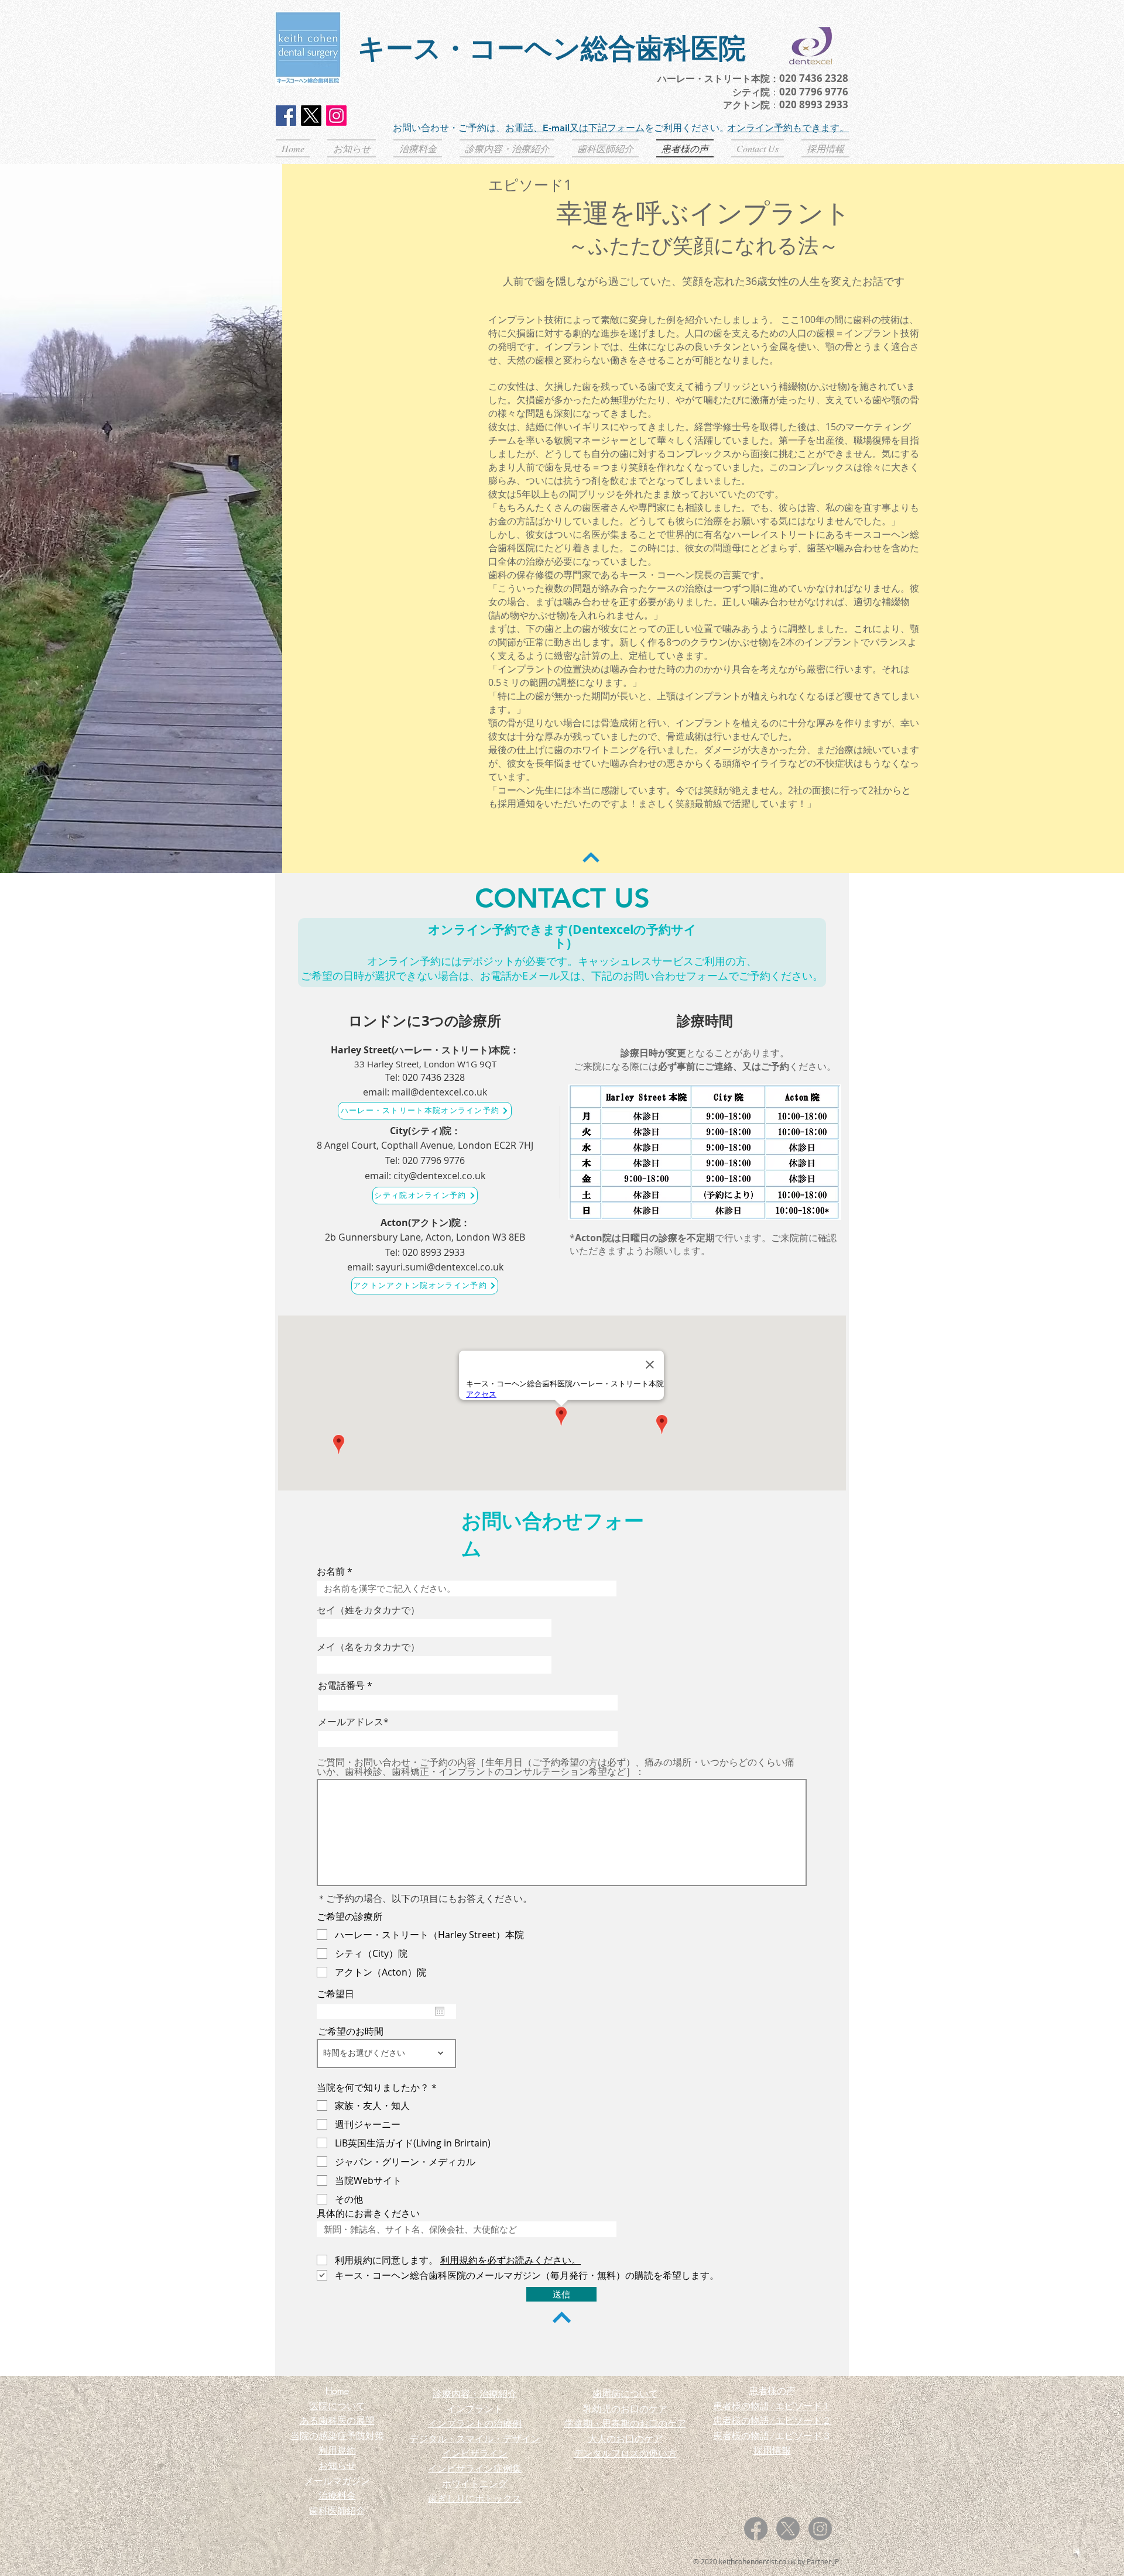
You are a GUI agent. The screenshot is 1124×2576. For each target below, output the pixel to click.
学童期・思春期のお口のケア (625, 2423)
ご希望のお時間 (351, 2031)
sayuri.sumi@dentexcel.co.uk (440, 1267)
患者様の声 (772, 2390)
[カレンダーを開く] (440, 2011)
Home (337, 2390)
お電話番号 (341, 1685)
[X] (311, 116)
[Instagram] (336, 116)
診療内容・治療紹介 (475, 2393)
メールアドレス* (353, 1722)
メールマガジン (337, 2481)
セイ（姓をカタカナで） (368, 1610)
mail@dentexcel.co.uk (439, 1092)
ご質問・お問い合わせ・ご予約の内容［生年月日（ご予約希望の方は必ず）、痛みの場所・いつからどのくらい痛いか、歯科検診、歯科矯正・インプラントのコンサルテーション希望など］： (556, 1767)
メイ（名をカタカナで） (368, 1647)
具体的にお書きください (368, 2213)
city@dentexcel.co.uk (439, 1176)
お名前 (331, 1571)
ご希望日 (335, 1994)
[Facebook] (286, 116)
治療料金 (337, 2495)
